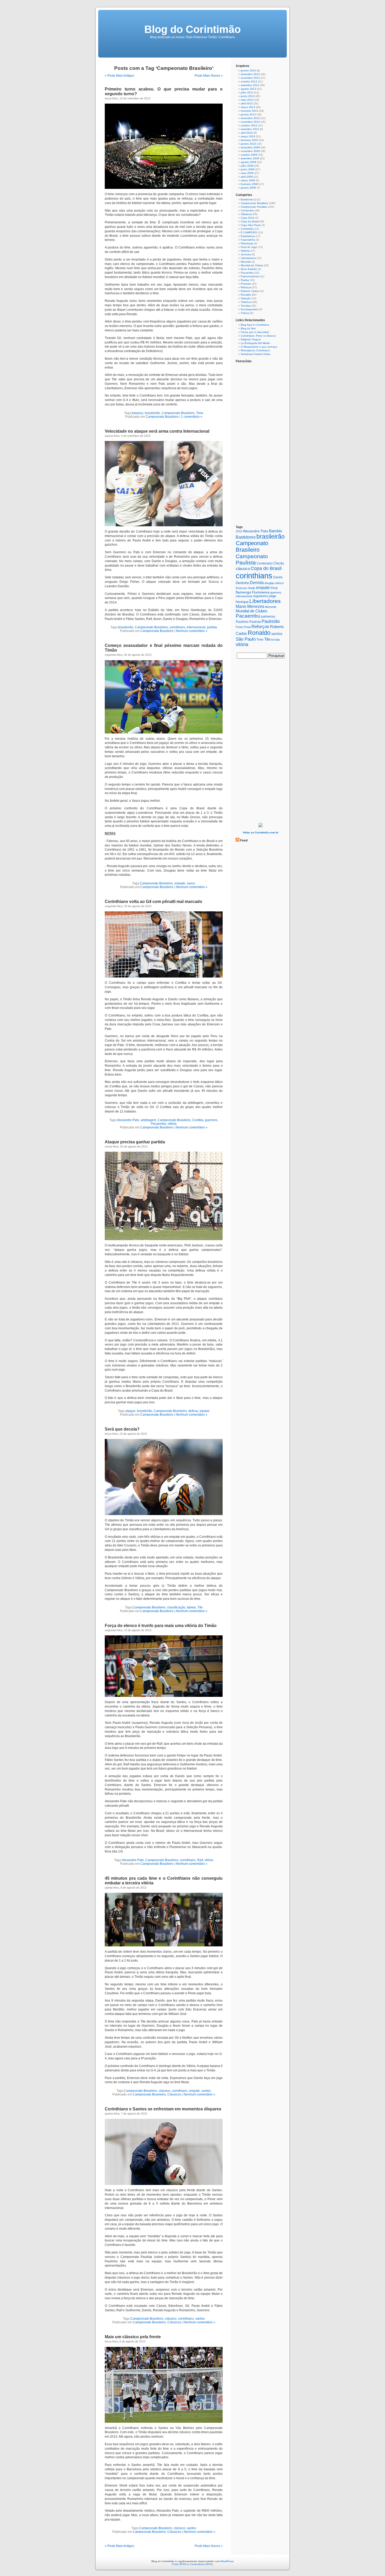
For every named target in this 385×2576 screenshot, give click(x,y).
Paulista (255, 622)
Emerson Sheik (245, 588)
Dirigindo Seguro (251, 339)
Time (200, 413)
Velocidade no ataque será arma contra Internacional (157, 431)
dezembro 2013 (250, 74)
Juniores (246, 254)
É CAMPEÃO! (249, 232)
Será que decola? (122, 1429)
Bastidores (247, 199)
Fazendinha (248, 240)
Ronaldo (246, 295)
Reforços (246, 287)
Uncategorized (249, 309)
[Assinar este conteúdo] (238, 840)
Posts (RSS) (179, 2564)
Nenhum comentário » (192, 631)
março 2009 (248, 180)
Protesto (246, 284)
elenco (279, 583)
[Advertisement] (261, 742)
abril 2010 (247, 133)
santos (206, 2091)
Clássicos (174, 2094)
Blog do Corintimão (192, 29)
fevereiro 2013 (249, 111)
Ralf (200, 1860)
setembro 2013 (250, 85)
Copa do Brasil (250, 221)
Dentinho (242, 583)
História (245, 251)
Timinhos (246, 302)
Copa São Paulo (251, 225)
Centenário (247, 210)
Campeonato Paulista (254, 207)
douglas (269, 583)
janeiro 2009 (248, 188)
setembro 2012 (250, 129)
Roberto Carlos (250, 291)
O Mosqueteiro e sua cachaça (259, 347)
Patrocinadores (250, 276)
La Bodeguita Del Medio (255, 343)
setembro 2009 (250, 158)
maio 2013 (247, 100)
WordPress (227, 2561)
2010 (239, 531)
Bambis (276, 531)
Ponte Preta (243, 627)
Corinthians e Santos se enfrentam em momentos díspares (163, 2109)
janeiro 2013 (248, 114)
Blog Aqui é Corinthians (255, 325)
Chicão (279, 563)
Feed (244, 840)
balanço (137, 413)
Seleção (246, 298)
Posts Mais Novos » (209, 76)
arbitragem (148, 1120)
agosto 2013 (248, 89)
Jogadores (260, 596)
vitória (172, 1124)
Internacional (196, 627)
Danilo (278, 577)
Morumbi (246, 262)
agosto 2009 (248, 162)
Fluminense (261, 592)
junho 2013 (248, 96)
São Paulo (246, 639)
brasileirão (152, 413)
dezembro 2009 (250, 147)
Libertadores (248, 258)
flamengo (243, 592)
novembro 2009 (250, 151)
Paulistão (271, 621)
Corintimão (247, 229)
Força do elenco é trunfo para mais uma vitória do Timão (161, 1626)
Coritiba (198, 1120)
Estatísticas (248, 236)
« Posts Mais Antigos (119, 76)
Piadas (245, 280)
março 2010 (248, 136)
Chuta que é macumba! (255, 332)
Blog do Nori (248, 328)
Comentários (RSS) (201, 2564)
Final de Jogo (249, 247)
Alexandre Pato (128, 1120)
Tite (200, 1607)
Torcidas (246, 306)
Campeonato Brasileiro (178, 413)
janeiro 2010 (248, 144)
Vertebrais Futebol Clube (256, 354)
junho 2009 (248, 169)
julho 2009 (247, 166)
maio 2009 (247, 173)
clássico (164, 2091)
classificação (176, 1607)
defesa (193, 1411)
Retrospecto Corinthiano (255, 350)
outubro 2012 (249, 125)
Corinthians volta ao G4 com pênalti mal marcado (153, 902)
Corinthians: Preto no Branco (258, 336)
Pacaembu (159, 1124)
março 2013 (248, 107)
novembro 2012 (250, 122)
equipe (205, 1411)
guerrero (211, 1120)
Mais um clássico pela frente (133, 2337)
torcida (275, 640)
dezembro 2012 (250, 118)
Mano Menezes (250, 606)
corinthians (177, 627)
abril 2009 (247, 177)
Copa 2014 (247, 218)
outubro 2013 (249, 81)
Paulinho (242, 622)
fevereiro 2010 (249, 140)
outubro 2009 (249, 155)
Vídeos (245, 313)
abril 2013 (247, 103)
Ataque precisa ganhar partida (135, 1142)
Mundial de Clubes (252, 265)
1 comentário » (192, 417)
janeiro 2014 (248, 70)
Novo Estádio (249, 269)
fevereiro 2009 (249, 184)
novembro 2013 (250, 78)
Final (274, 588)
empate (180, 883)
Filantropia (247, 243)
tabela (191, 1607)
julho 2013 (247, 92)
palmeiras (268, 617)
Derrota (257, 583)
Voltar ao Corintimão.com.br (261, 832)
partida (212, 627)
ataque (130, 1411)
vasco (191, 883)
